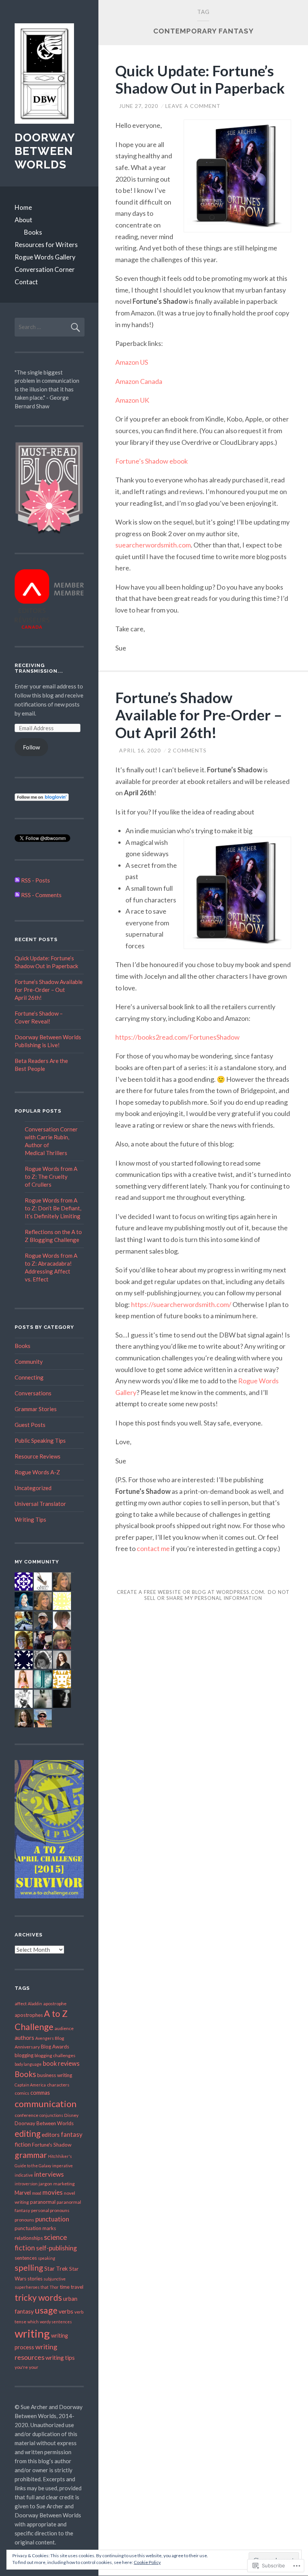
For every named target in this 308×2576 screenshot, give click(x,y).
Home (23, 207)
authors (24, 2038)
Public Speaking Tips (40, 1440)
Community (29, 1362)
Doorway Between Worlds (45, 151)
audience (64, 2028)
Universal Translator (40, 1504)
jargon (45, 2184)
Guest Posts (30, 1425)
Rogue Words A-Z (37, 1472)
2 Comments (187, 750)
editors (51, 2135)
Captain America (30, 2085)
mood (37, 2193)
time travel (72, 2287)
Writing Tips (30, 1519)
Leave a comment (193, 106)
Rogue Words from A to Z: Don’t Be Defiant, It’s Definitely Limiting (53, 1208)
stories (35, 2279)
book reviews (61, 2064)
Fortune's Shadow (52, 2145)
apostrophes (29, 2015)
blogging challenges (55, 2055)
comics (22, 2093)
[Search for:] (50, 327)
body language (28, 2064)
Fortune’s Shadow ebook (152, 461)
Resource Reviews (38, 1456)
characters (58, 2085)
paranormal (43, 2202)
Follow (31, 747)
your (34, 2367)
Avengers (45, 2038)
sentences (26, 2258)
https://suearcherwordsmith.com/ (181, 1304)
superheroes (27, 2287)
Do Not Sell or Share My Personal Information (217, 1595)
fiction (23, 2144)
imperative (63, 2166)
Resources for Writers (46, 245)
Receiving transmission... (39, 668)
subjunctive (55, 2279)
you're (21, 2367)
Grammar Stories (36, 1409)
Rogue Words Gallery (45, 257)
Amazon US (132, 362)
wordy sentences (56, 2322)
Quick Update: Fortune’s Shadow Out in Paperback (200, 80)
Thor (54, 2287)
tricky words (38, 2297)
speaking (47, 2258)
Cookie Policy (147, 2562)
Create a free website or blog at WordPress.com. (191, 1592)
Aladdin (35, 2004)
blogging (24, 2055)
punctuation (52, 2219)
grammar (31, 2155)
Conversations (33, 1393)
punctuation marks (35, 2228)
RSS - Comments (41, 895)
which (33, 2322)
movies (53, 2192)
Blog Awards (55, 2047)
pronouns (24, 2220)
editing (28, 2134)
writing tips (60, 2357)
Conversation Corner (45, 269)
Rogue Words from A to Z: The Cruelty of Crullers (51, 1177)
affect (21, 2004)
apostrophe (55, 2004)
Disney (71, 2115)
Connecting (29, 1377)
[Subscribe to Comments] (17, 895)
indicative (24, 2175)
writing (32, 2333)
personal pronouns (50, 2210)
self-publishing (57, 2248)
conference (26, 2115)
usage (46, 2310)
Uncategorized (33, 1488)
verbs (66, 2311)
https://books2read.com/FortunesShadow (177, 1037)
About (23, 220)
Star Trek (56, 2268)
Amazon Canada (139, 381)
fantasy (72, 2135)
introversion (26, 2184)
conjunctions (51, 2115)
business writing (55, 2075)
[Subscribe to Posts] (17, 880)
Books (33, 232)
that (45, 2287)
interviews (49, 2174)
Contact (26, 282)
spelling (29, 2268)
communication (46, 2104)
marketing (64, 2184)
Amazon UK (132, 400)
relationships (29, 2238)
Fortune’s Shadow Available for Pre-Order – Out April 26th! (199, 715)
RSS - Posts (35, 880)
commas (40, 2093)
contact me (153, 1548)
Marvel (23, 2193)
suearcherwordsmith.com (153, 545)
